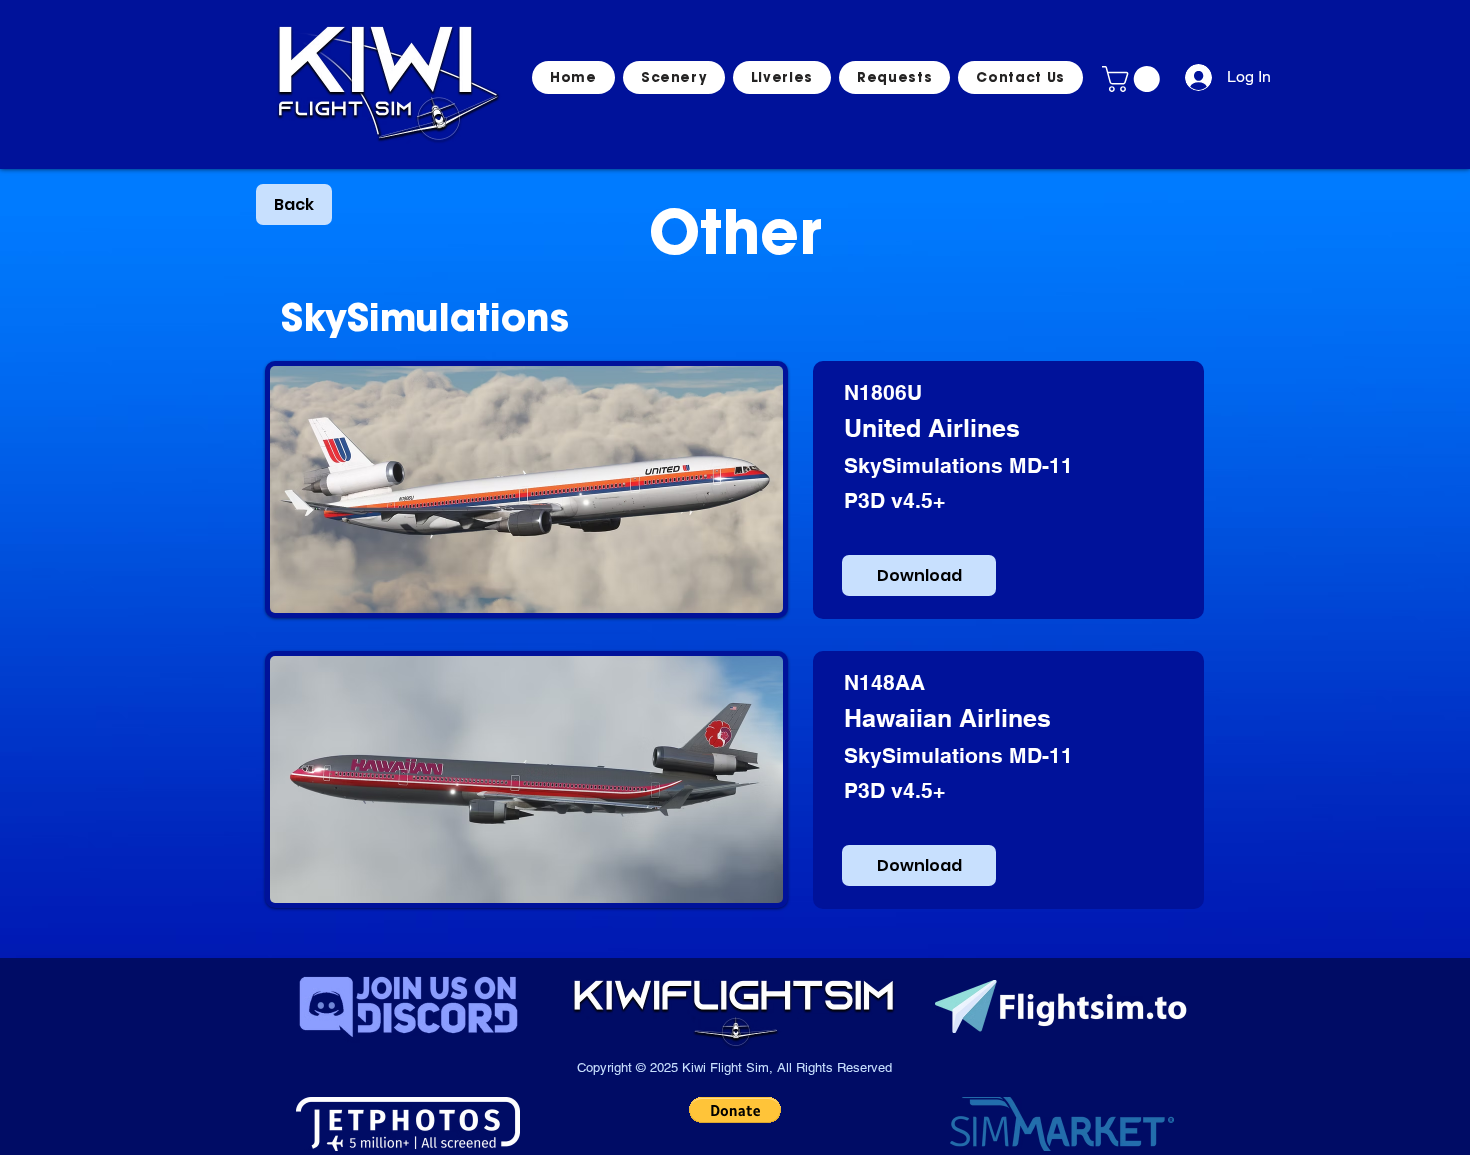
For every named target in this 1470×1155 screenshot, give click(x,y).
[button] (1134, 79)
